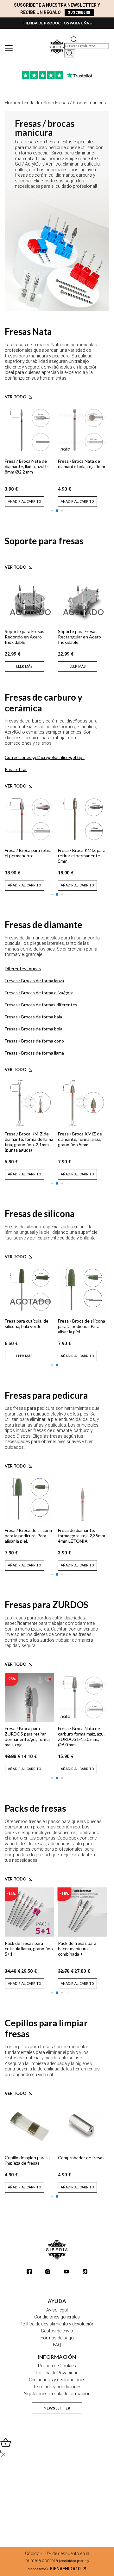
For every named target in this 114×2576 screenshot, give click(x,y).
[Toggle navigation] (9, 48)
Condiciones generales (57, 2317)
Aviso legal (57, 2310)
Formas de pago (57, 2338)
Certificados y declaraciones (57, 2380)
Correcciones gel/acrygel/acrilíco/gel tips (45, 757)
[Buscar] (70, 53)
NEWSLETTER (57, 2408)
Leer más (24, 667)
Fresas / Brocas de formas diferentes (41, 1005)
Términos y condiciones (57, 2387)
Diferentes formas (23, 968)
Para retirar (16, 769)
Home (11, 103)
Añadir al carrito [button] (25, 502)
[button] (52, 510)
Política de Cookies (57, 2366)
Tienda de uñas (36, 103)
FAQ (57, 2345)
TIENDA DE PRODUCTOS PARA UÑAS (57, 23)
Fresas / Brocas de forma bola (34, 1029)
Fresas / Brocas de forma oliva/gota (39, 993)
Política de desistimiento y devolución (57, 2324)
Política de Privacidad (57, 2373)
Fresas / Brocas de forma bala (33, 1017)
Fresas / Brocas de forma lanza (34, 981)
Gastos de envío (57, 2331)
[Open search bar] (74, 39)
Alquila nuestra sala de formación (57, 2394)
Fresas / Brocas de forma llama (34, 1053)
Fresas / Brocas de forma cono (34, 1041)
